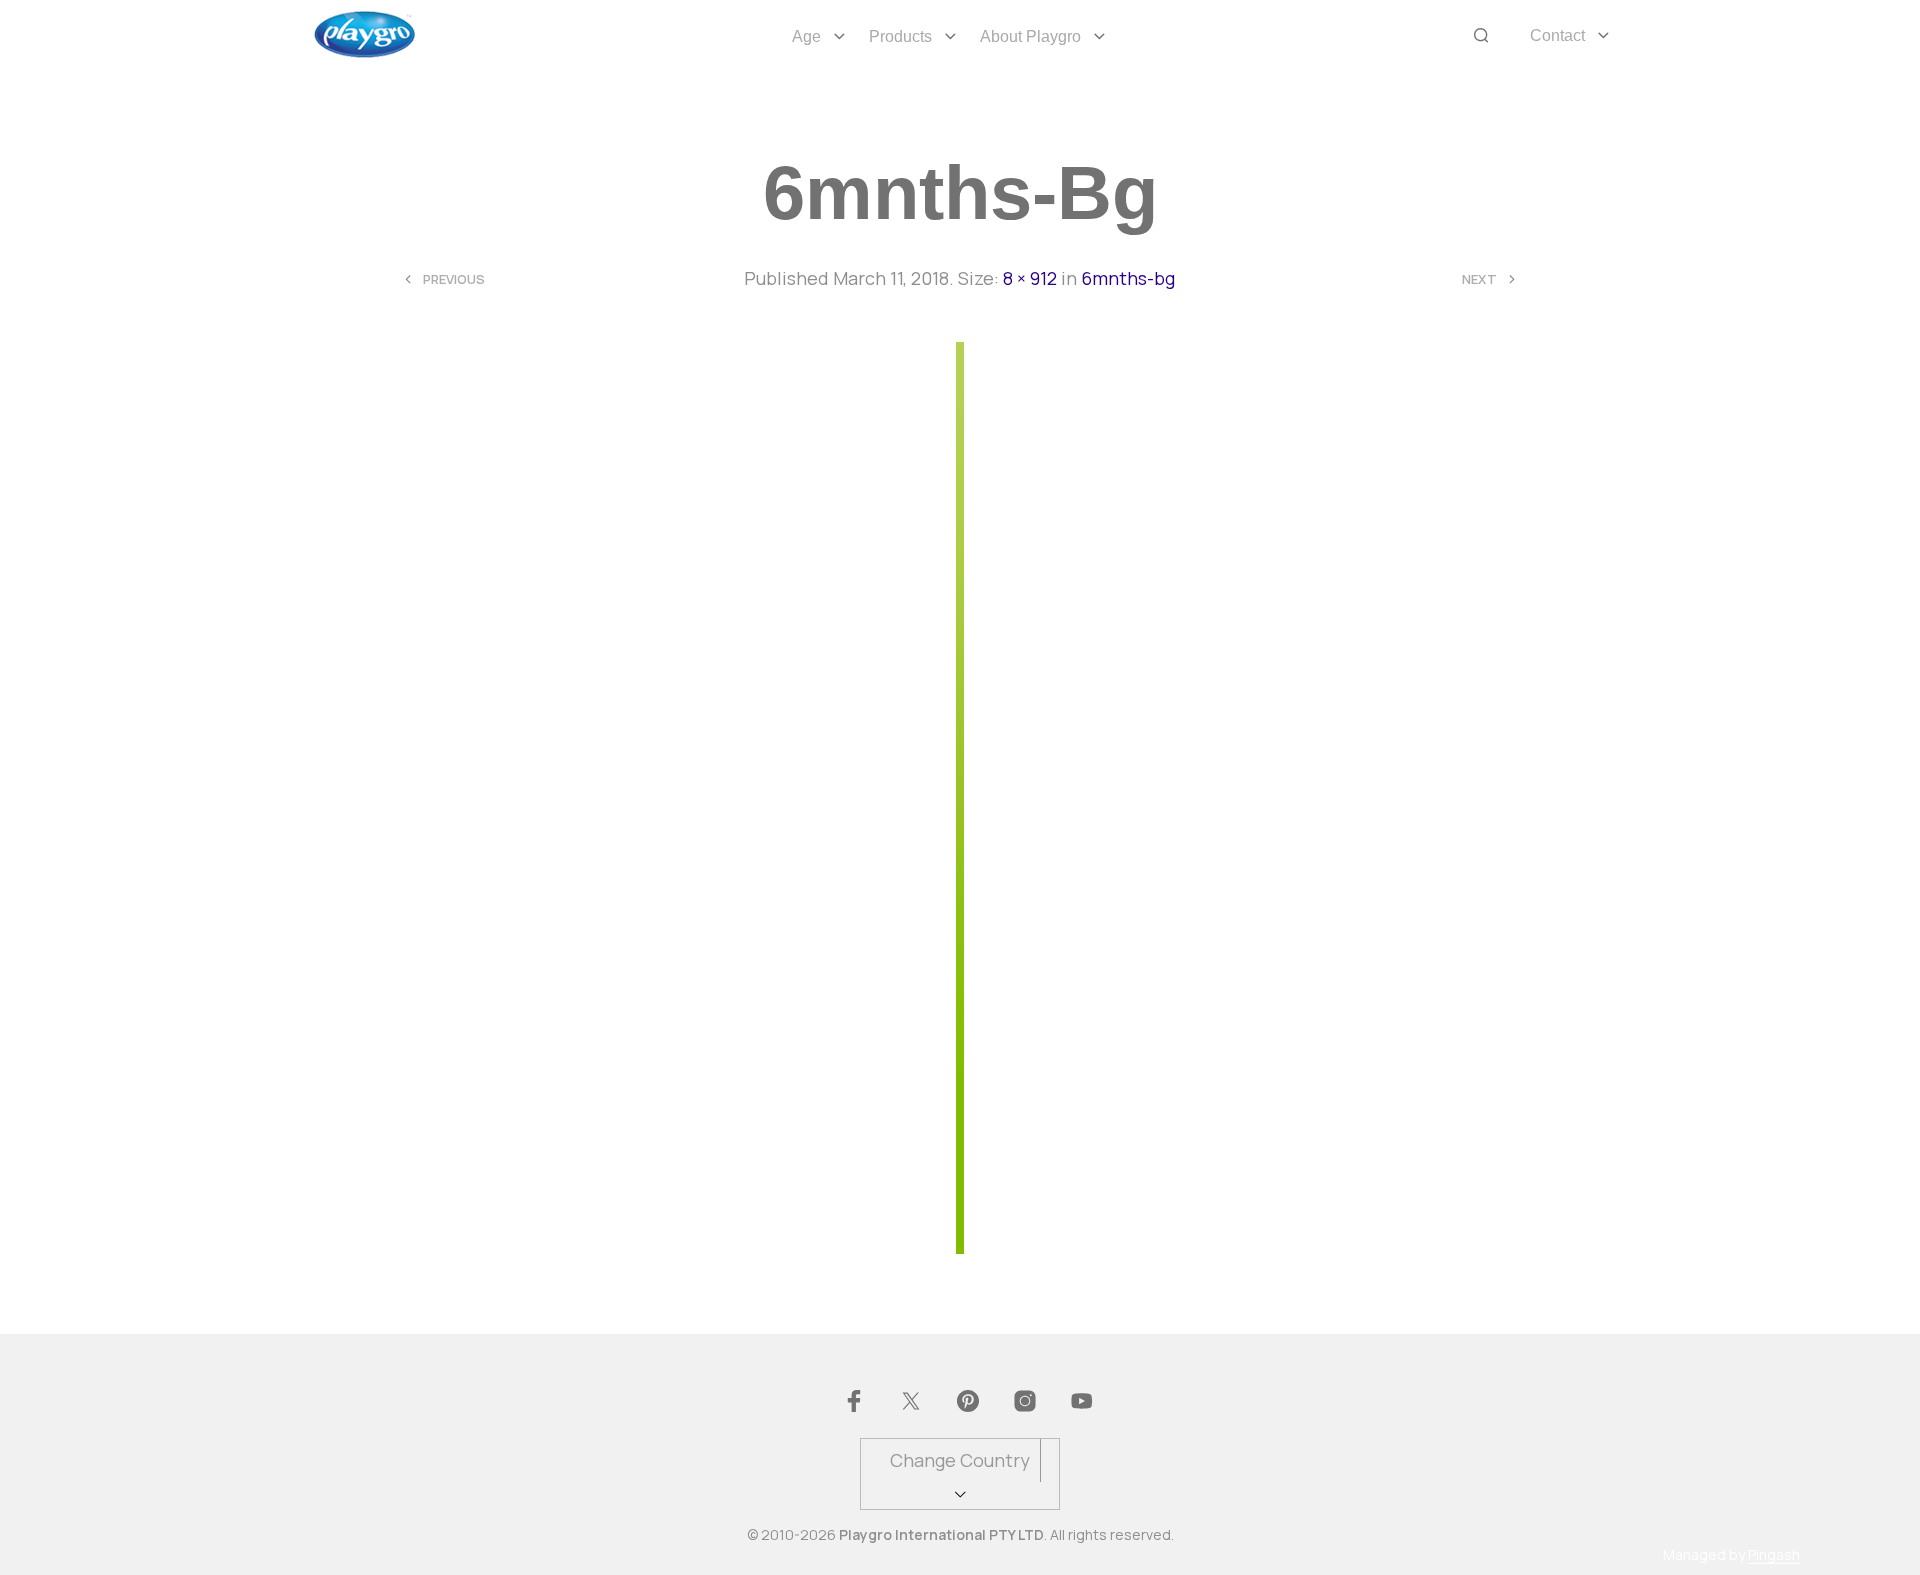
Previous (454, 279)
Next (1479, 279)
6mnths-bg (1128, 278)
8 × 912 (1030, 278)
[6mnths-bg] (960, 796)
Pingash (1774, 1555)
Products (900, 36)
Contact (1557, 35)
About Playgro (1030, 36)
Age (806, 36)
